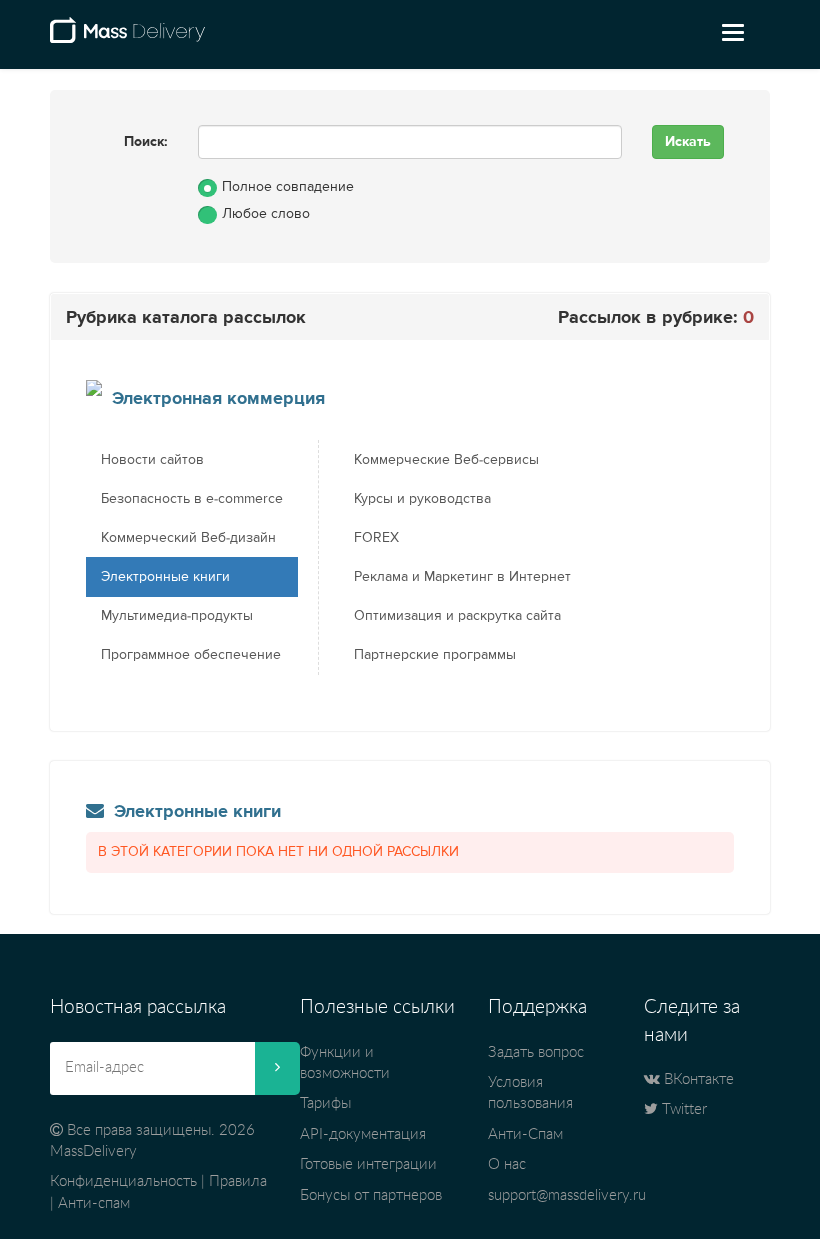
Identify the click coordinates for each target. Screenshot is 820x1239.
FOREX (376, 538)
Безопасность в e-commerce (192, 499)
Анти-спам (94, 1203)
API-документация (363, 1134)
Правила (238, 1181)
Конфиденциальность (123, 1181)
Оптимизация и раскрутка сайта (457, 616)
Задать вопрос (536, 1052)
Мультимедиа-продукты (177, 616)
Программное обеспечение (191, 655)
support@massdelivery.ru (567, 1195)
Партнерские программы (435, 655)
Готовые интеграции (368, 1164)
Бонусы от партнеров (371, 1195)
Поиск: (146, 142)
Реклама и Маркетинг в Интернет (462, 577)
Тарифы (325, 1103)
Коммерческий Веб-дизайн (188, 538)
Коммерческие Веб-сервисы (446, 460)
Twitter (682, 1109)
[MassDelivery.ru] (127, 38)
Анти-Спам (525, 1134)
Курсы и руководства (422, 499)
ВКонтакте (697, 1079)
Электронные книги (165, 577)
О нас (507, 1164)
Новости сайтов (152, 460)
